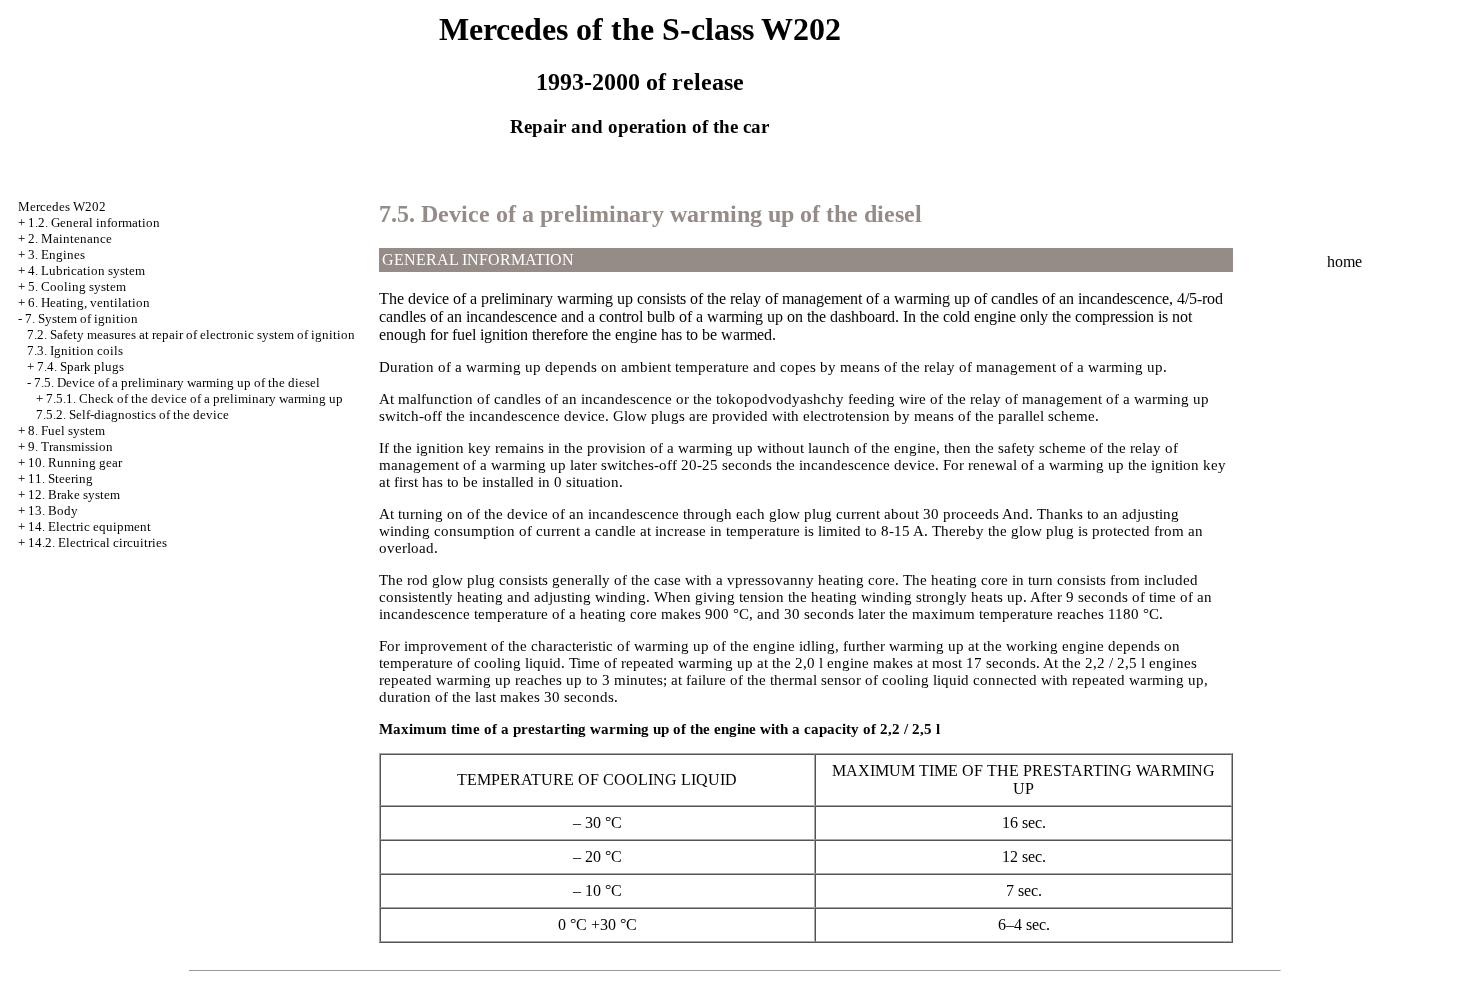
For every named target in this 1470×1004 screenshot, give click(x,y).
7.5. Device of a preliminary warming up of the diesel (177, 382)
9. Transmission (70, 446)
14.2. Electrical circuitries (97, 542)
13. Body (53, 510)
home (1344, 261)
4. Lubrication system (86, 270)
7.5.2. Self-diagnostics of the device (132, 414)
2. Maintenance (70, 238)
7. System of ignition (81, 318)
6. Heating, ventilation (89, 302)
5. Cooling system (77, 286)
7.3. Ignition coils (75, 350)
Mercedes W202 (62, 206)
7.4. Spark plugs (80, 366)
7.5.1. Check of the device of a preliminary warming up (194, 398)
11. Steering (60, 478)
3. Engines (56, 254)
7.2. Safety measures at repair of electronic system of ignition (191, 334)
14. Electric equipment (89, 526)
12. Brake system (74, 494)
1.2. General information (94, 222)
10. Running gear (75, 462)
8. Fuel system (66, 430)
